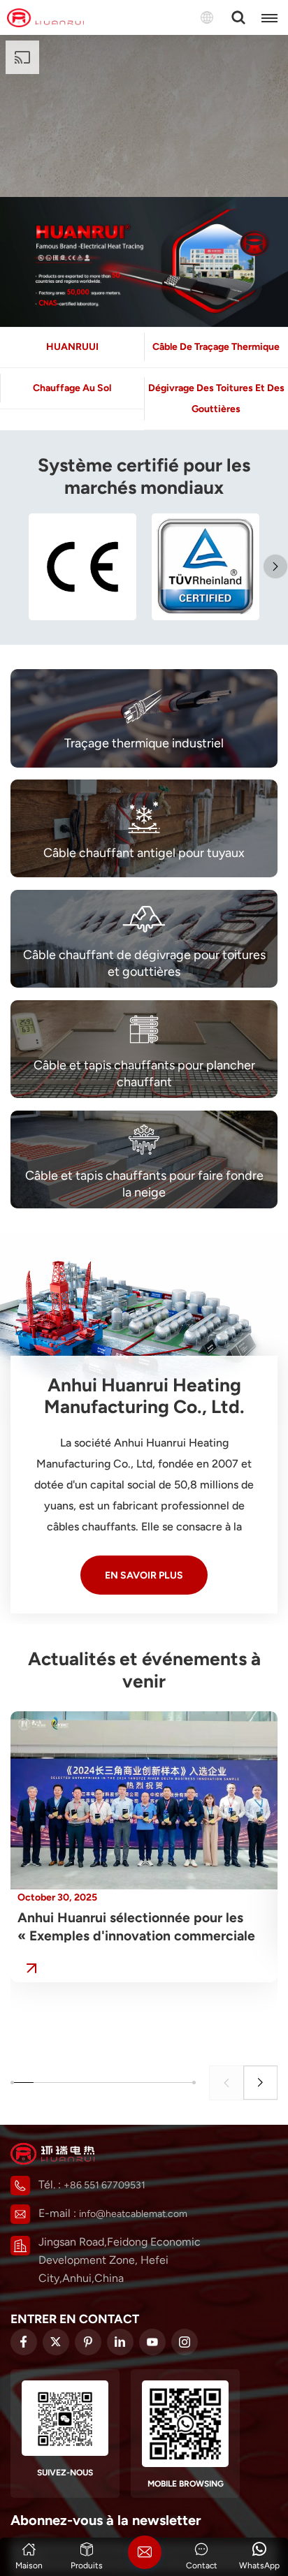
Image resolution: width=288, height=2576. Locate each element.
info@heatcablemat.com (133, 2214)
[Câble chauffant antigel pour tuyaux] (144, 828)
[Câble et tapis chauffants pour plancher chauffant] (144, 1049)
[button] (275, 566)
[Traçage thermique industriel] (144, 718)
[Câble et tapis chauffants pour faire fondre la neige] (144, 1159)
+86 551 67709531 (105, 2185)
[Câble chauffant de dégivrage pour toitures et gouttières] (144, 939)
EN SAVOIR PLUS (144, 1575)
